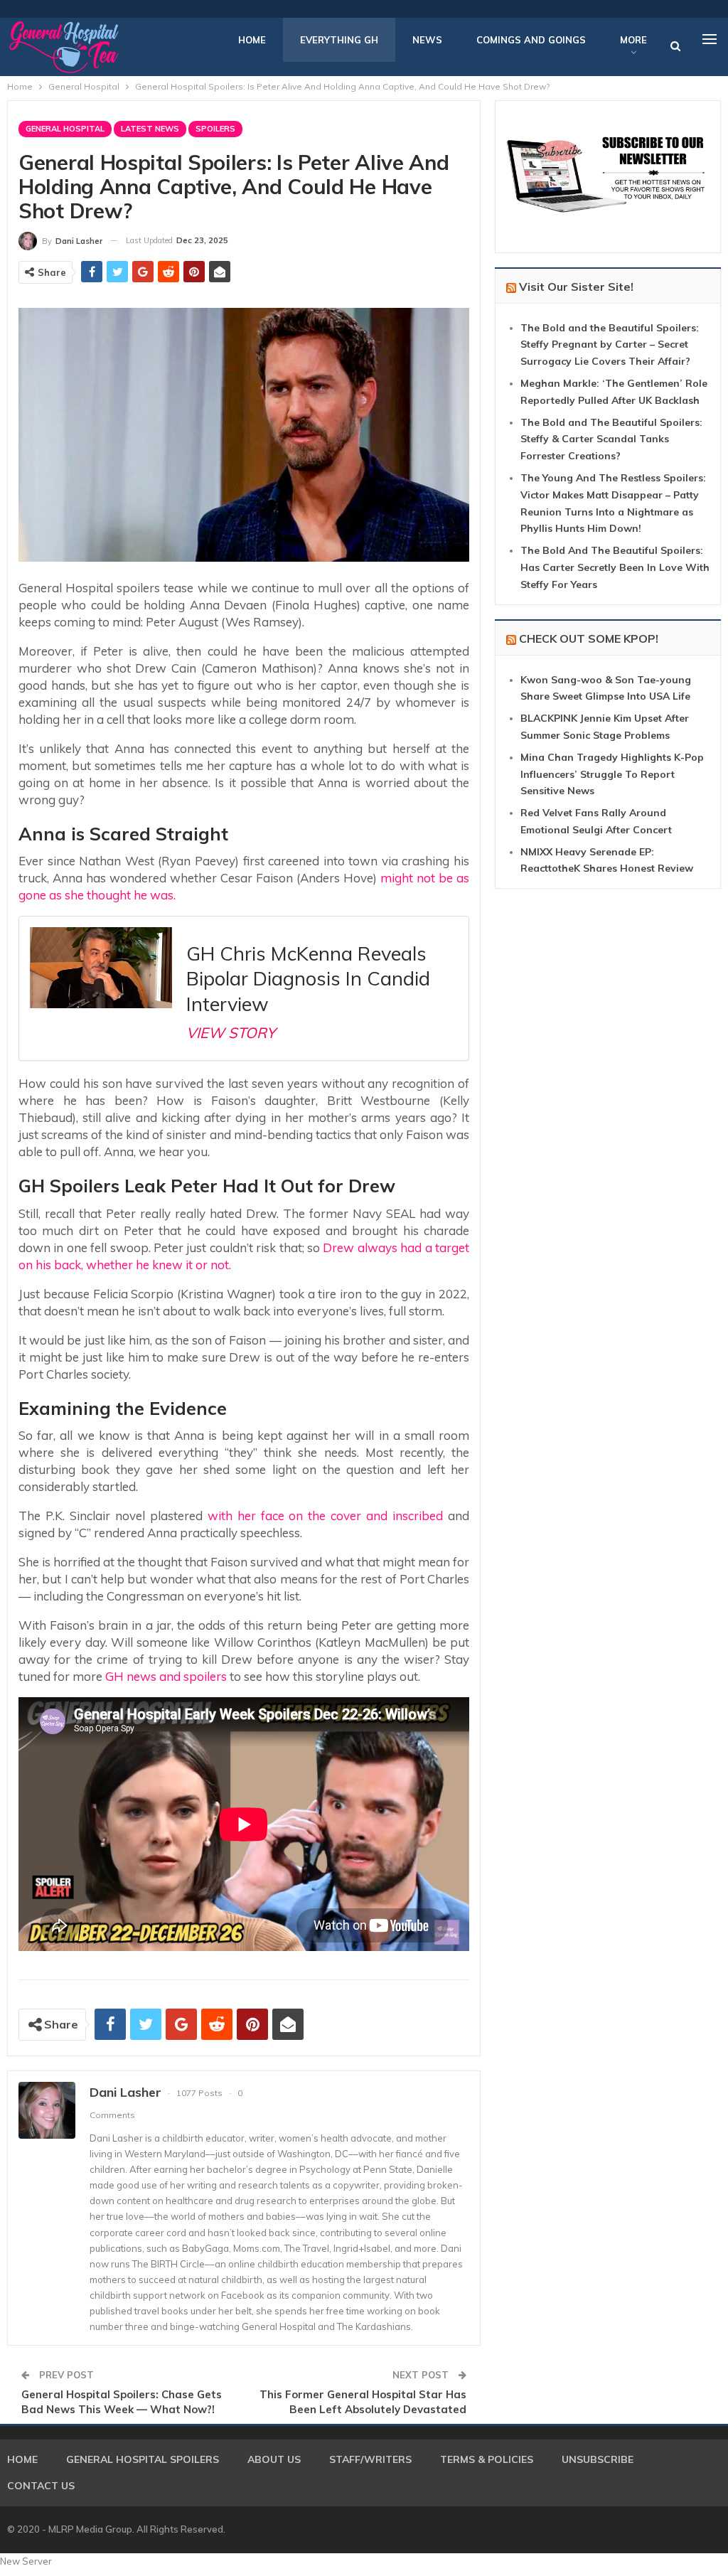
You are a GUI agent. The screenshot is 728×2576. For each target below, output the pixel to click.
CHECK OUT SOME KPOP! (589, 638)
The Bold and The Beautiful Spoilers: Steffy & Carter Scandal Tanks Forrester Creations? (611, 439)
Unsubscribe (598, 2459)
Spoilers (215, 129)
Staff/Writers (370, 2459)
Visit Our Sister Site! (576, 287)
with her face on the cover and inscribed (326, 1516)
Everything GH (339, 40)
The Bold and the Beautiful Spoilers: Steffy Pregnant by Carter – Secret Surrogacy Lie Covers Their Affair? (610, 345)
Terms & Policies (487, 2459)
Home (252, 40)
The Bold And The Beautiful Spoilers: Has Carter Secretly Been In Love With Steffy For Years (615, 567)
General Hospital (65, 129)
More (633, 40)
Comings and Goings (531, 40)
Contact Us (41, 2486)
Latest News (150, 129)
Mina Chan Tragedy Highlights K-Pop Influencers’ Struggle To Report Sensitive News (612, 774)
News (427, 40)
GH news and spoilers (166, 1676)
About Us (274, 2459)
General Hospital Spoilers (143, 2459)
